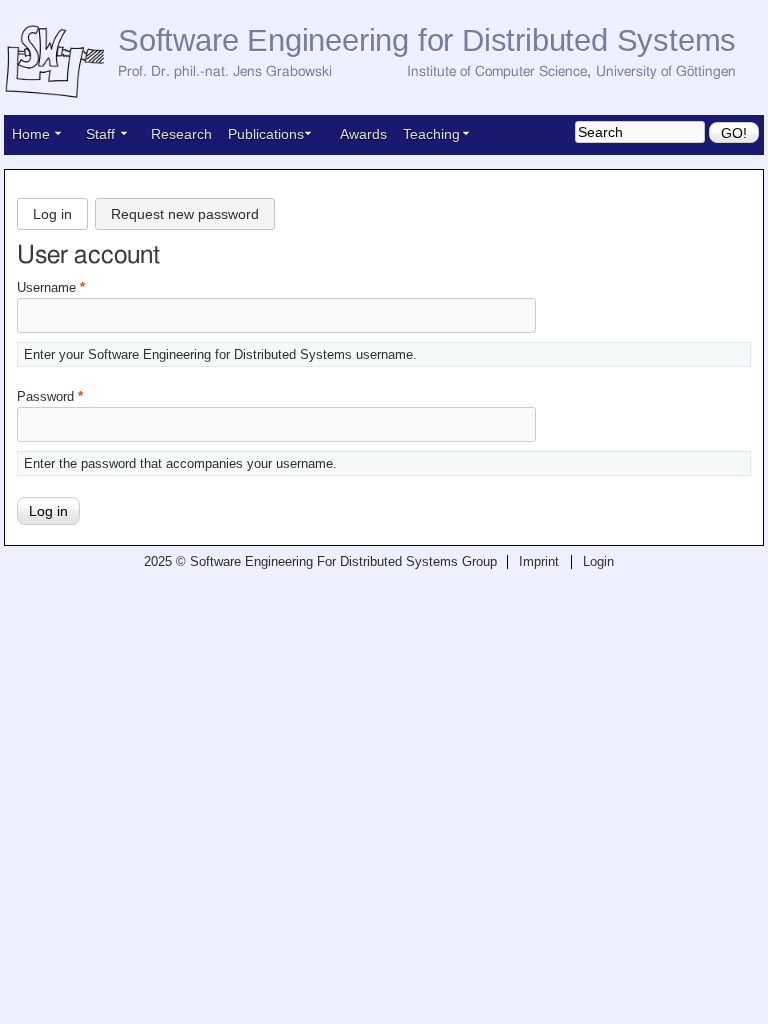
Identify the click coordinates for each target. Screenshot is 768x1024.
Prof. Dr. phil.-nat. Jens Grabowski (225, 72)
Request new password (185, 214)
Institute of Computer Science (497, 72)
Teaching (431, 134)
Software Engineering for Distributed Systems (427, 40)
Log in (56, 210)
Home (31, 134)
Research (181, 134)
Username (51, 288)
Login (598, 562)
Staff (100, 134)
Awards (363, 134)
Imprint (539, 562)
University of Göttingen (666, 72)
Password (50, 397)
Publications (266, 134)
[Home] (61, 62)
